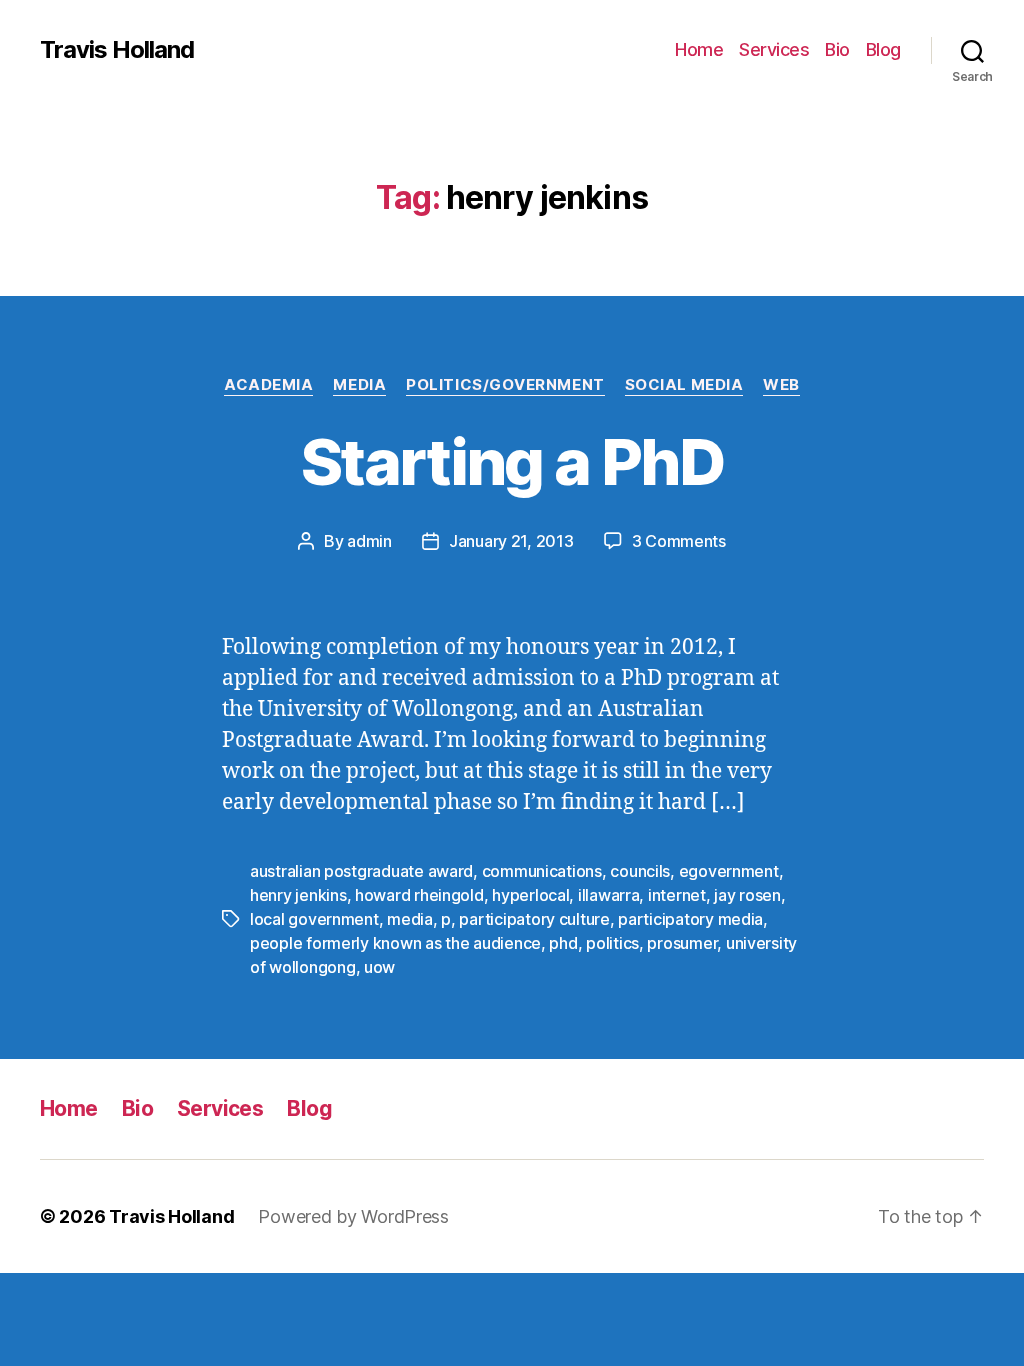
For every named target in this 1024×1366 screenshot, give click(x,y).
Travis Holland (117, 50)
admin (369, 541)
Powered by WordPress (353, 1216)
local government (314, 919)
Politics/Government (505, 385)
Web (781, 385)
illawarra (609, 895)
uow (379, 967)
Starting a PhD (512, 461)
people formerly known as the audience (395, 943)
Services (774, 49)
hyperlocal (530, 895)
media (410, 919)
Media (359, 385)
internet (677, 895)
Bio (837, 49)
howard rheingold (419, 895)
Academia (268, 385)
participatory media (690, 919)
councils (640, 871)
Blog (883, 49)
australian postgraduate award (361, 871)
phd (563, 943)
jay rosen (747, 895)
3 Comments (679, 541)
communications (542, 871)
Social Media (684, 385)
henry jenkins (298, 895)
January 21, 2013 (511, 541)
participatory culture (534, 919)
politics (612, 943)
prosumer (682, 943)
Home (699, 49)
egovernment (729, 871)
